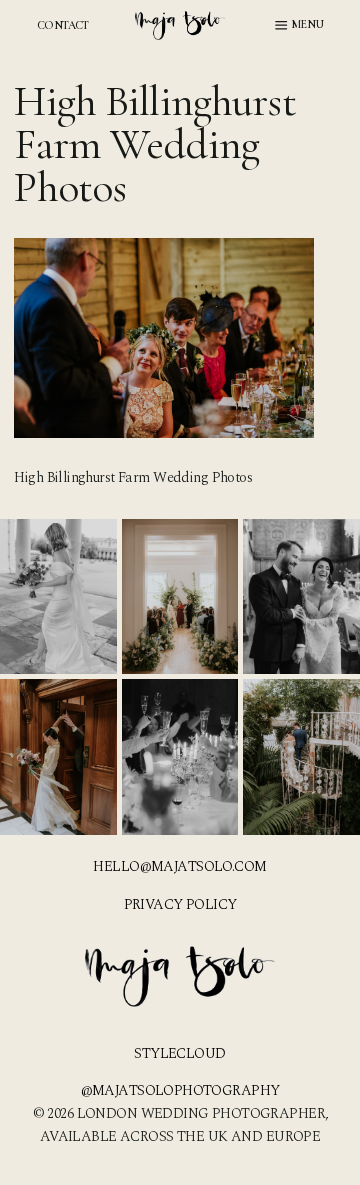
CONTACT (63, 25)
